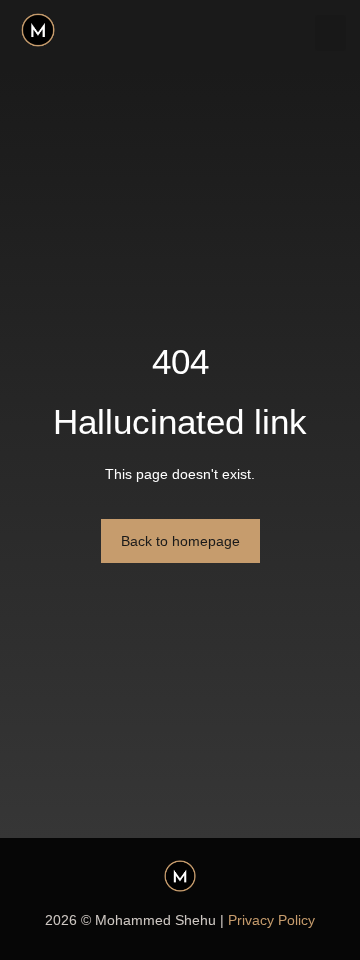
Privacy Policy (271, 920)
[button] (330, 33)
